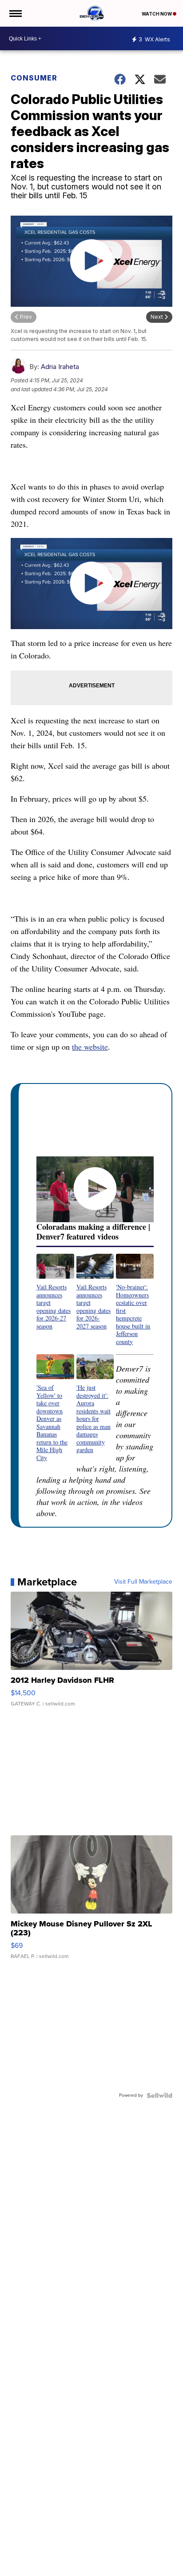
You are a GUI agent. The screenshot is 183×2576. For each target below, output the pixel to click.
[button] (55, 1292)
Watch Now (157, 14)
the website (90, 1047)
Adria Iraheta (60, 367)
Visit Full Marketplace (143, 1582)
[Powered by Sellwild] (159, 2095)
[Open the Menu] (15, 13)
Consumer (34, 78)
